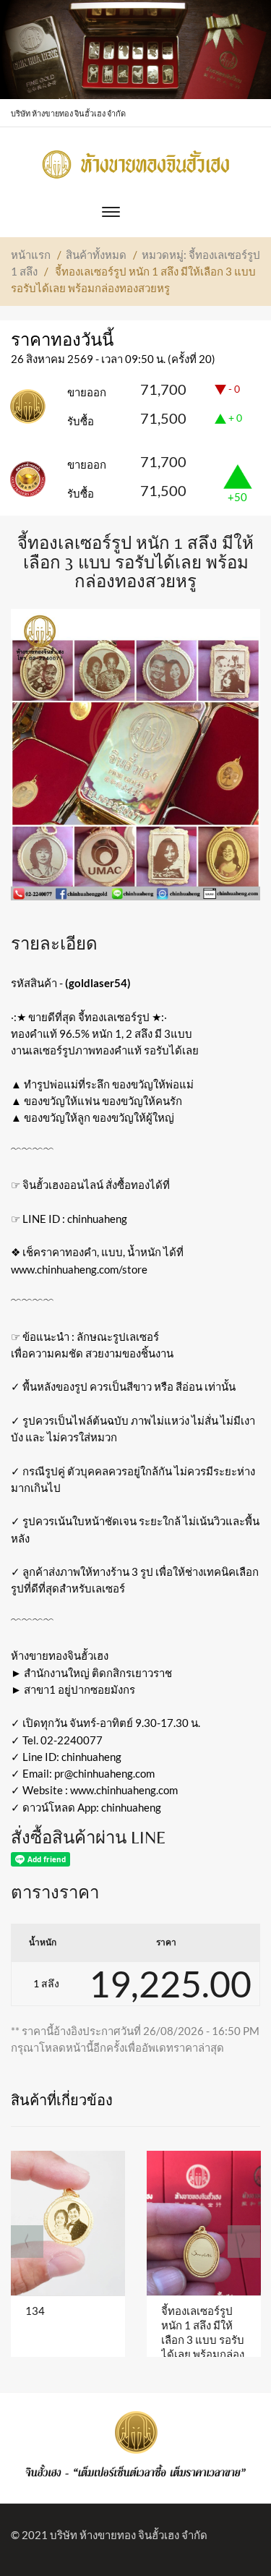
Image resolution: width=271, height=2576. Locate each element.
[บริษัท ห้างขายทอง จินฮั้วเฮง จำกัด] (136, 161)
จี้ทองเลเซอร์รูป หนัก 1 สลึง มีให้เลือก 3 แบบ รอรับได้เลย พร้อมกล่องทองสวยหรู (203, 2340)
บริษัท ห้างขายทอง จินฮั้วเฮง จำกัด (129, 2535)
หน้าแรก (31, 255)
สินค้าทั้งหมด (96, 255)
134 (35, 2311)
